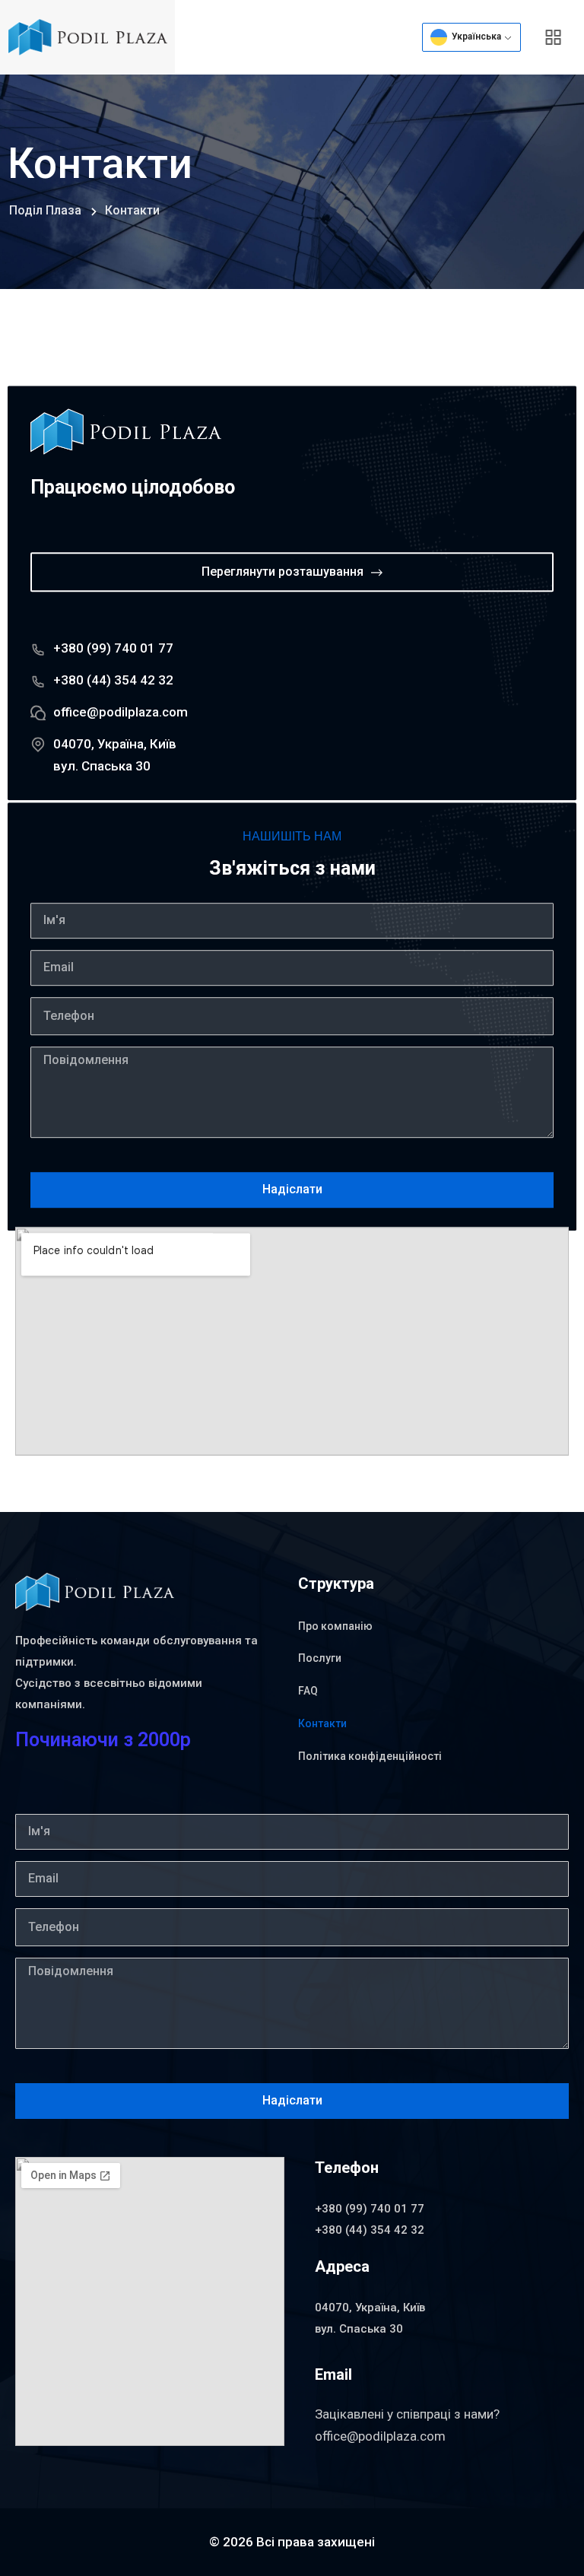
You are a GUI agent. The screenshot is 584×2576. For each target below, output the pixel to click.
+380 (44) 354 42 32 (113, 680)
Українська (475, 37)
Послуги (320, 1658)
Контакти (322, 1723)
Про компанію (335, 1626)
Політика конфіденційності (370, 1756)
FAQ (308, 1691)
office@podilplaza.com (121, 712)
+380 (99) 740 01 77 (113, 649)
